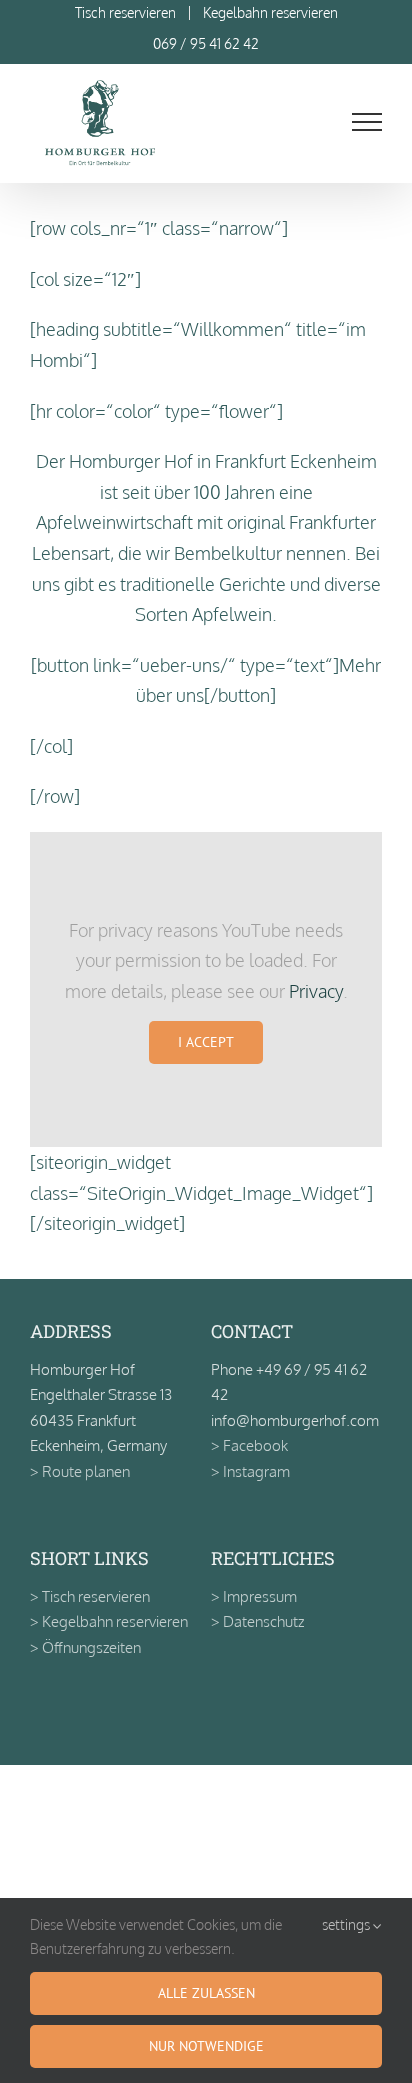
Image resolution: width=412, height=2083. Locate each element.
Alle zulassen (206, 1993)
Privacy (316, 991)
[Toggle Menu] (367, 122)
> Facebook (249, 1445)
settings (347, 1924)
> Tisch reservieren (90, 1596)
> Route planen (80, 1471)
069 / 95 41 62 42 (206, 43)
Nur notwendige (206, 2046)
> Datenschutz (257, 1621)
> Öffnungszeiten (85, 1647)
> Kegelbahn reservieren (109, 1621)
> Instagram (250, 1471)
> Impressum (254, 1596)
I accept (206, 1042)
